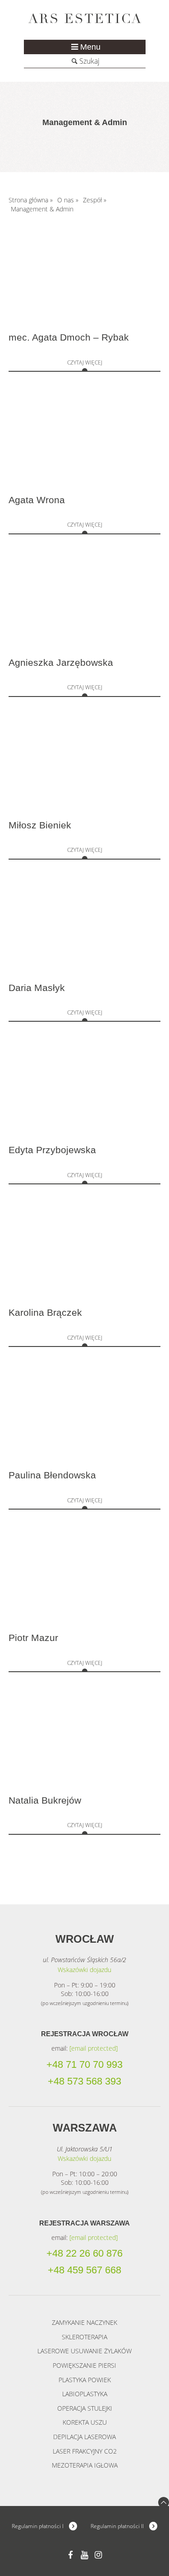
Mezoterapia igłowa (85, 2465)
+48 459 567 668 (84, 2270)
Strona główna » (31, 200)
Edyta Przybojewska (52, 1150)
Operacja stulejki (85, 2408)
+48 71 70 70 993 (84, 2065)
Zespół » (95, 200)
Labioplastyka (85, 2394)
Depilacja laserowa (84, 2437)
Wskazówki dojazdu (84, 1970)
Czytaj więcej (85, 362)
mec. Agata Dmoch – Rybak (69, 337)
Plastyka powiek (85, 2380)
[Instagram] (98, 2555)
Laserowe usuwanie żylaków (84, 2351)
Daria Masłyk (37, 988)
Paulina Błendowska (52, 1475)
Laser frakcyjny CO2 (85, 2451)
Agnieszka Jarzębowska (61, 663)
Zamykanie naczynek (84, 2322)
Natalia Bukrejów (45, 1800)
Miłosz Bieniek (40, 825)
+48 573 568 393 (84, 2081)
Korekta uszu (85, 2422)
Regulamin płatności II (117, 2526)
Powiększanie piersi (84, 2365)
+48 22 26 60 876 (84, 2253)
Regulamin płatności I (38, 2526)
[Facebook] (71, 2555)
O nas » (68, 200)
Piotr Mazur (33, 1638)
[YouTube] (84, 2555)
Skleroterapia (84, 2337)
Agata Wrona (37, 500)
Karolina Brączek (45, 1313)
